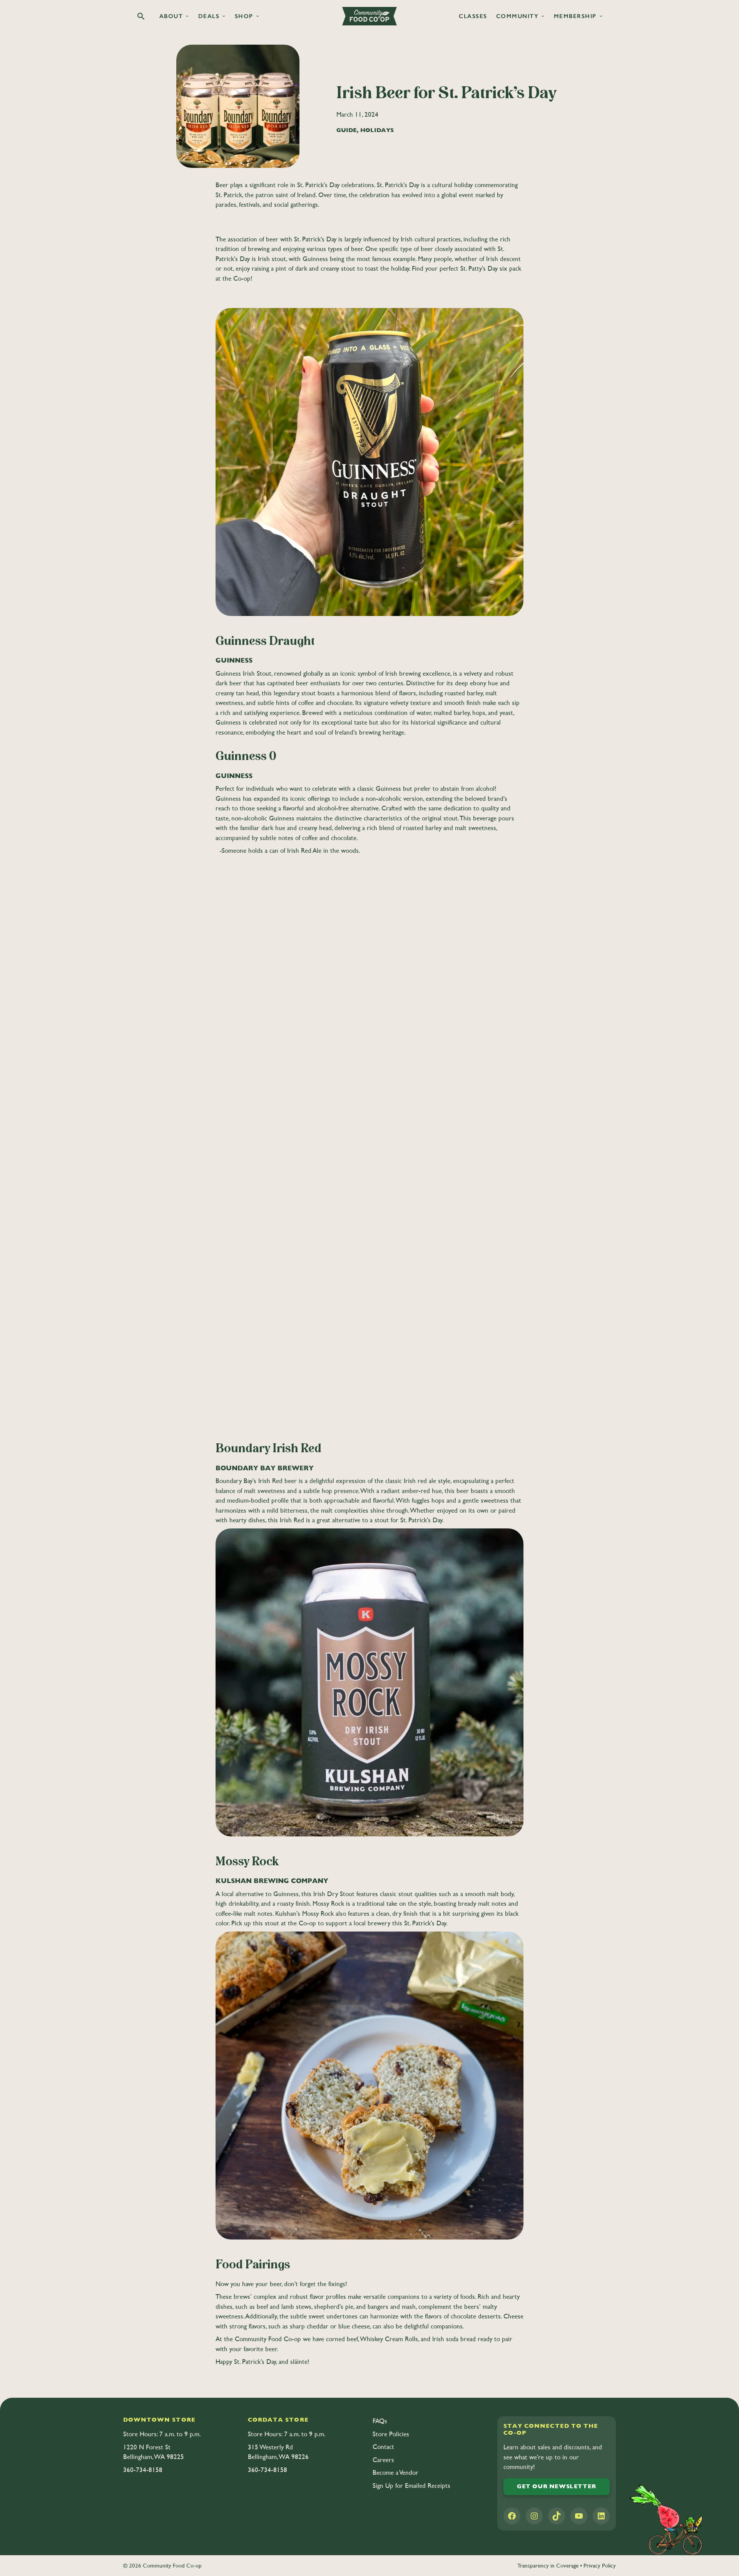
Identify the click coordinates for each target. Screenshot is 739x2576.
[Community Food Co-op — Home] (369, 16)
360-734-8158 (143, 2470)
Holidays (377, 130)
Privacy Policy (600, 2565)
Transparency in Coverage (548, 2565)
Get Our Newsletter (557, 2486)
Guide (347, 130)
